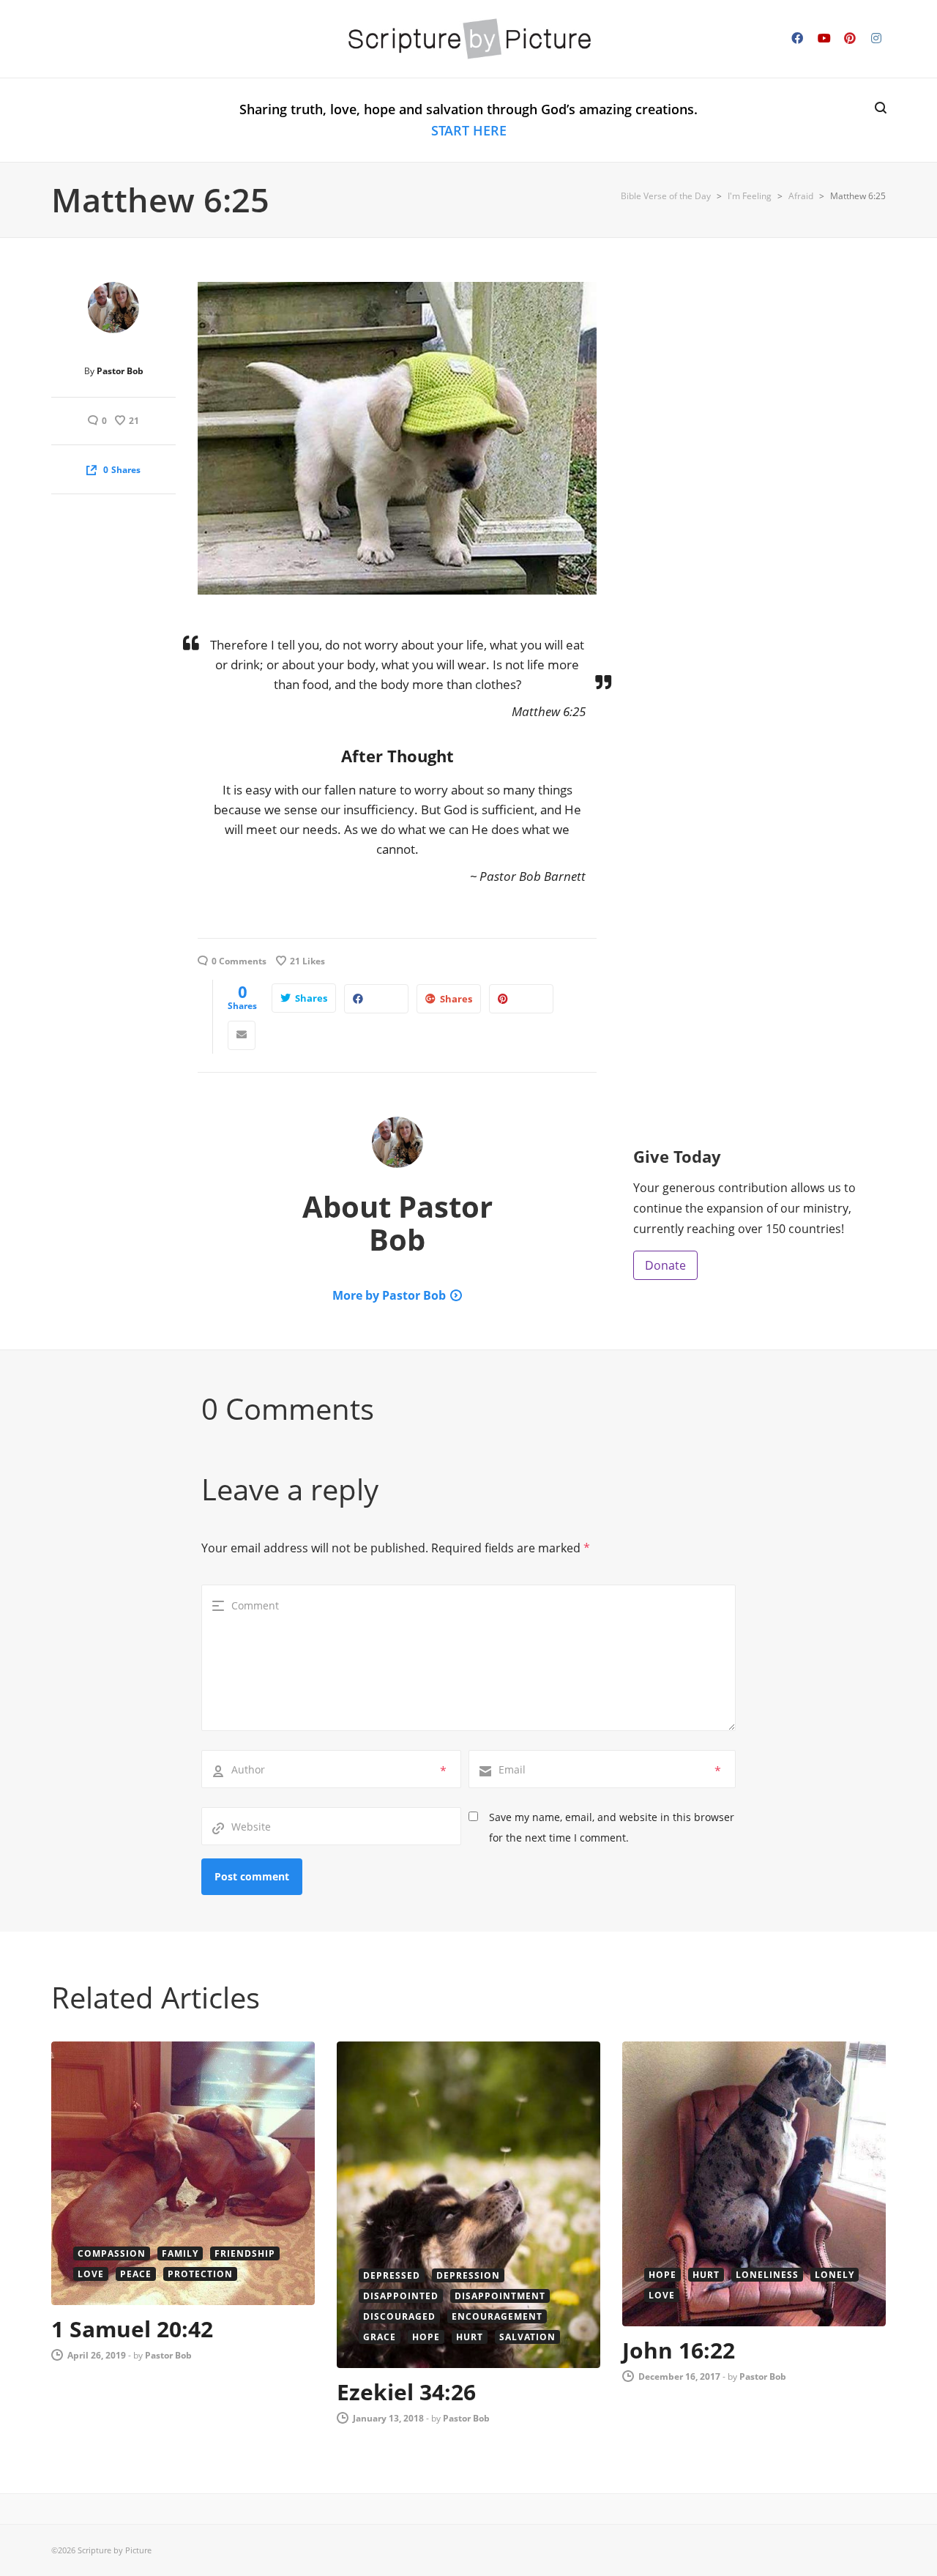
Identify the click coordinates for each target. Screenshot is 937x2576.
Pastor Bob (120, 371)
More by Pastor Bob (389, 1295)
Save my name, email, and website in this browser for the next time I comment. (612, 1827)
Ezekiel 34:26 (406, 2392)
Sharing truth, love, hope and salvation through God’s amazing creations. (468, 120)
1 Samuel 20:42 (132, 2329)
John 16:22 (679, 2350)
